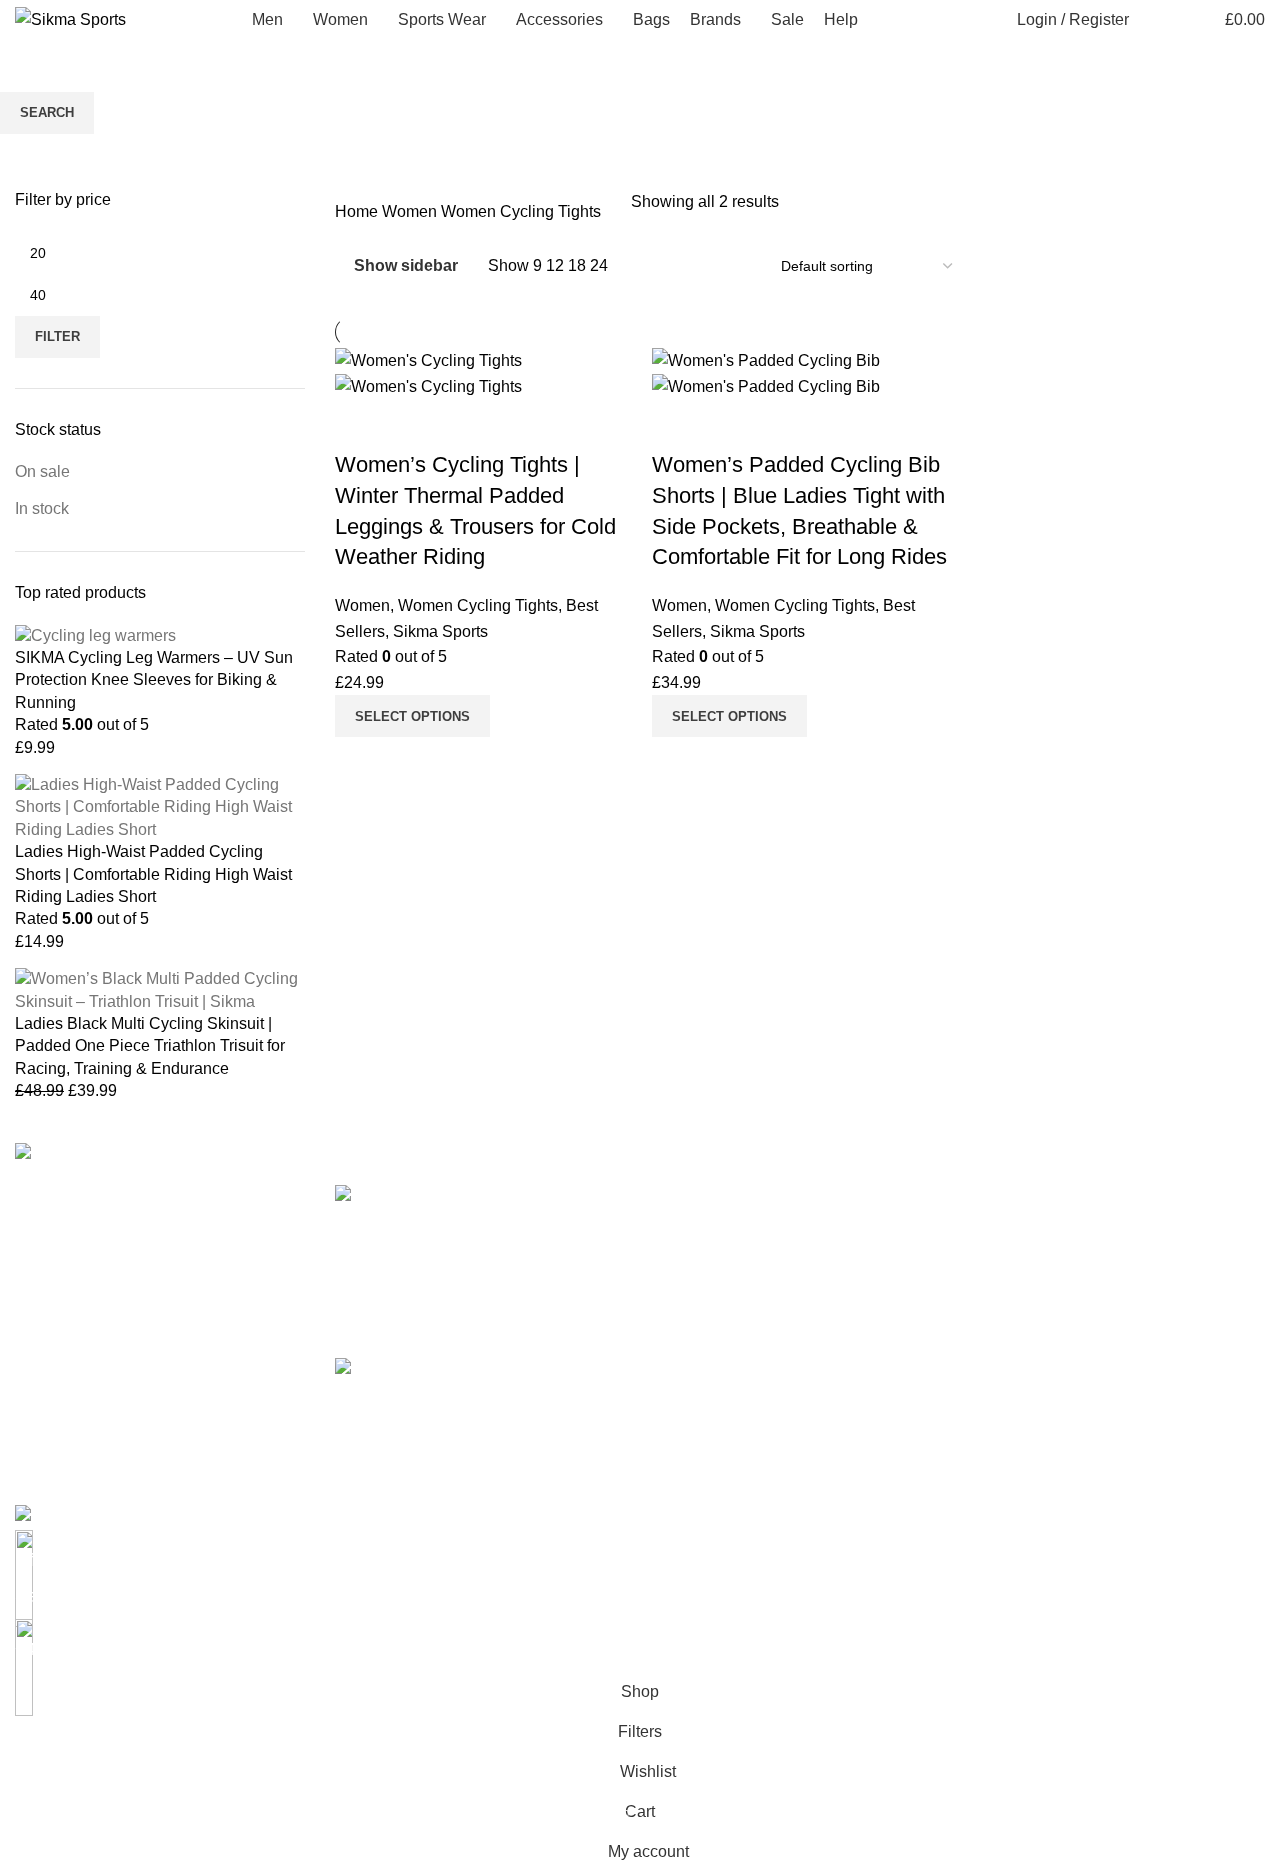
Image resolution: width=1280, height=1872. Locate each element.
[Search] (1155, 20)
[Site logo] (70, 18)
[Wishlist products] (1189, 20)
